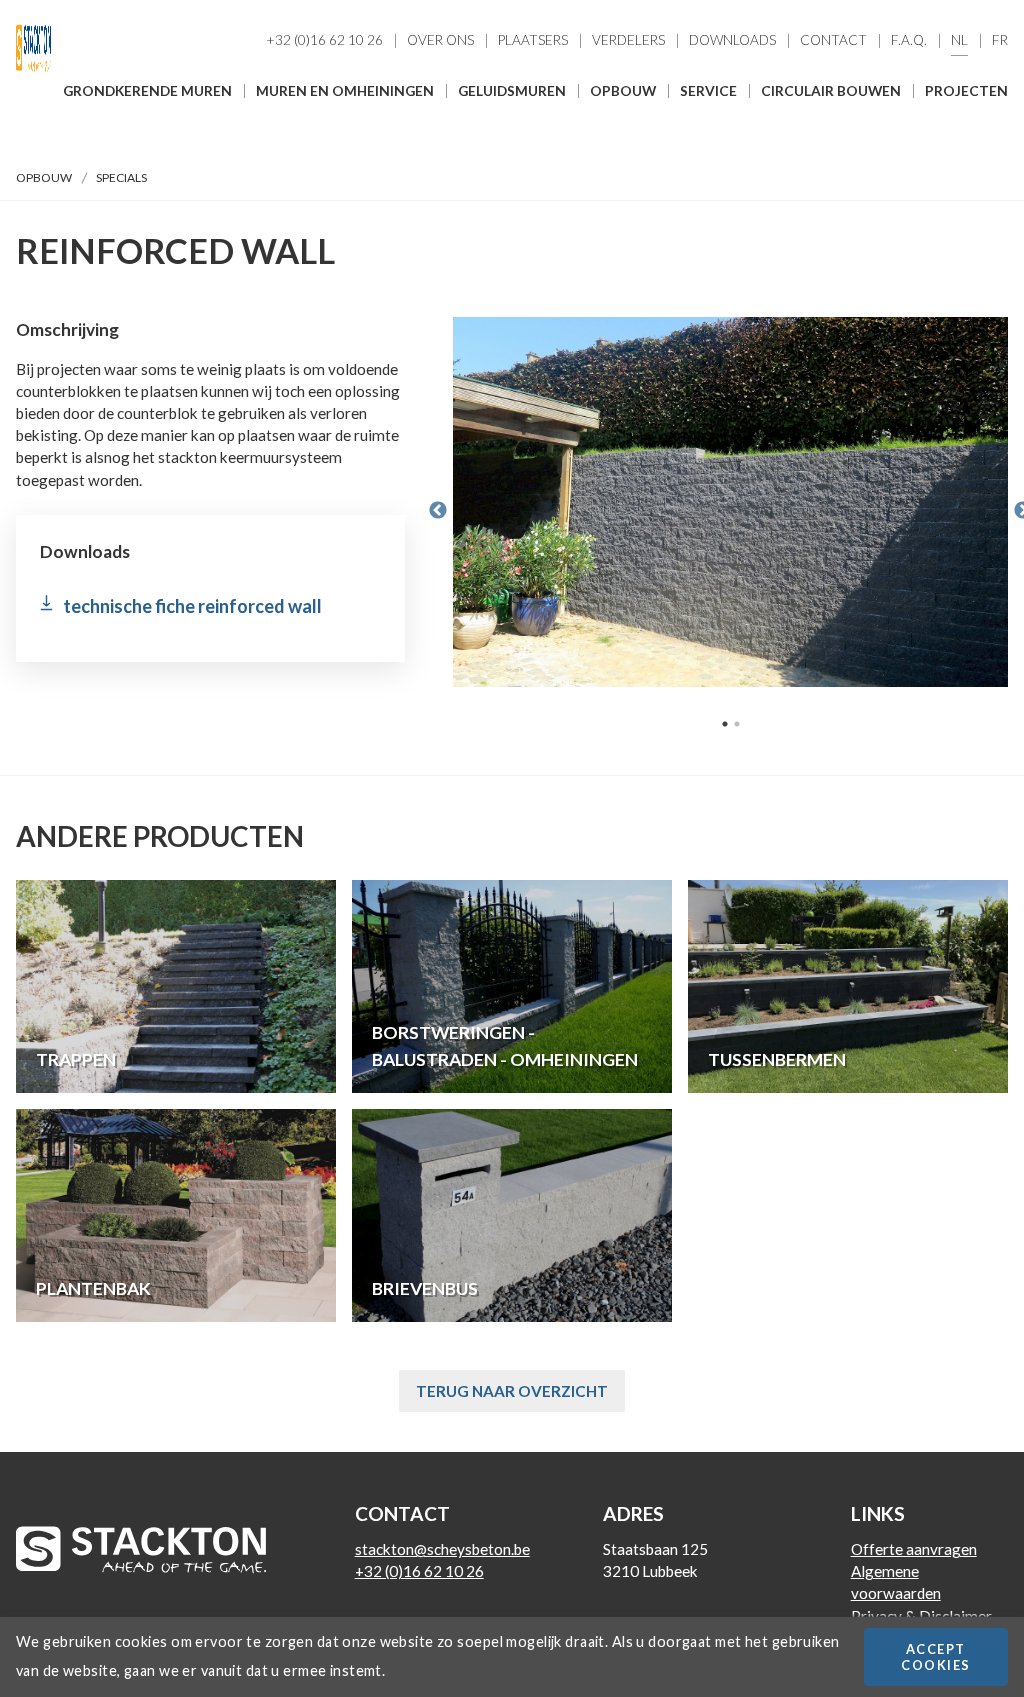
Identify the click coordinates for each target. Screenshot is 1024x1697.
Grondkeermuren (668, 164)
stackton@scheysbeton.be (442, 1549)
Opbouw (623, 91)
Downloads (732, 41)
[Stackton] (33, 74)
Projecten (966, 91)
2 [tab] (737, 724)
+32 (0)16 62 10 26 (324, 41)
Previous (438, 511)
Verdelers (628, 41)
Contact (833, 41)
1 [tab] (725, 724)
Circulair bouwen (831, 91)
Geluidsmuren (512, 91)
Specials (633, 200)
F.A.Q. (909, 41)
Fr (1000, 41)
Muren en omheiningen (345, 91)
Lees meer (176, 986)
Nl (959, 41)
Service (708, 91)
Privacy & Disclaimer (921, 1616)
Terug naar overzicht (512, 1391)
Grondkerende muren (147, 91)
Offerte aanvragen (914, 1549)
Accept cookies (936, 1657)
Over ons (440, 41)
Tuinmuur (639, 236)
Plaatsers (533, 41)
